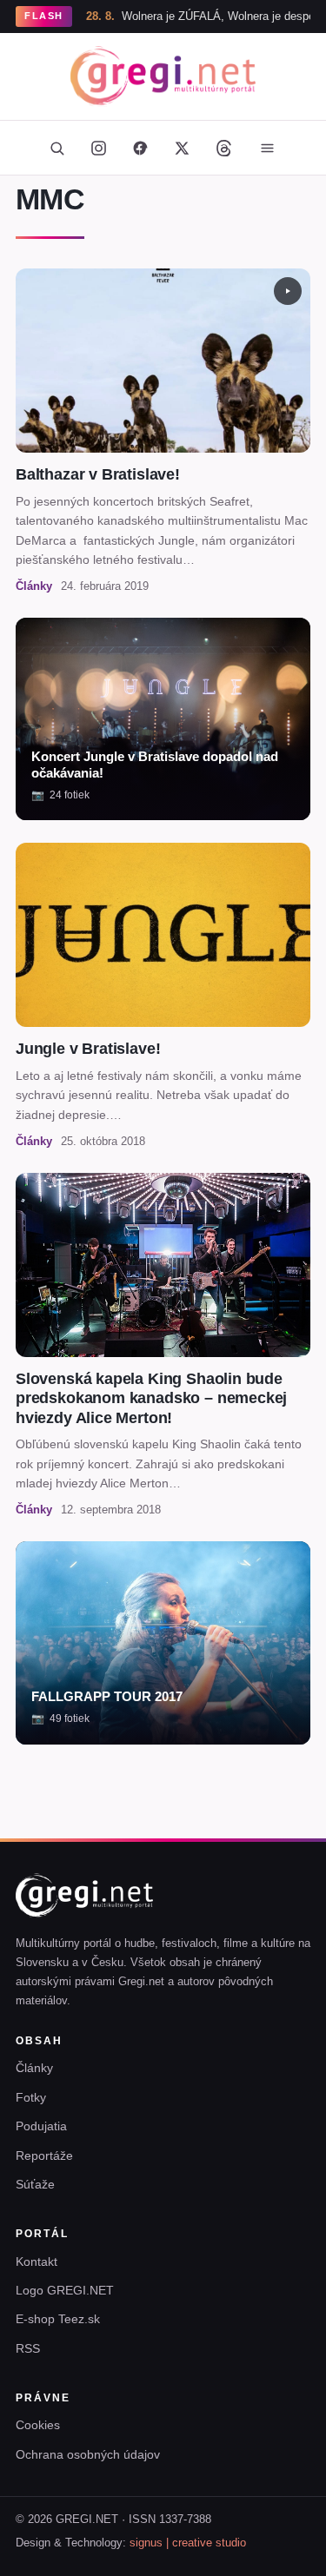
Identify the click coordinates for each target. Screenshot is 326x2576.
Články (34, 2068)
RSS (28, 2348)
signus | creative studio (188, 2543)
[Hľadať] (57, 148)
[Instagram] (99, 148)
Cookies (38, 2425)
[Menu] (268, 148)
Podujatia (41, 2126)
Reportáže (44, 2155)
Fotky (31, 2097)
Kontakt (37, 2261)
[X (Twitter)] (183, 148)
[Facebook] (141, 148)
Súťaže (35, 2184)
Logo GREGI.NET (65, 2290)
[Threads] (224, 148)
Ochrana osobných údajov (88, 2454)
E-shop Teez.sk (58, 2319)
